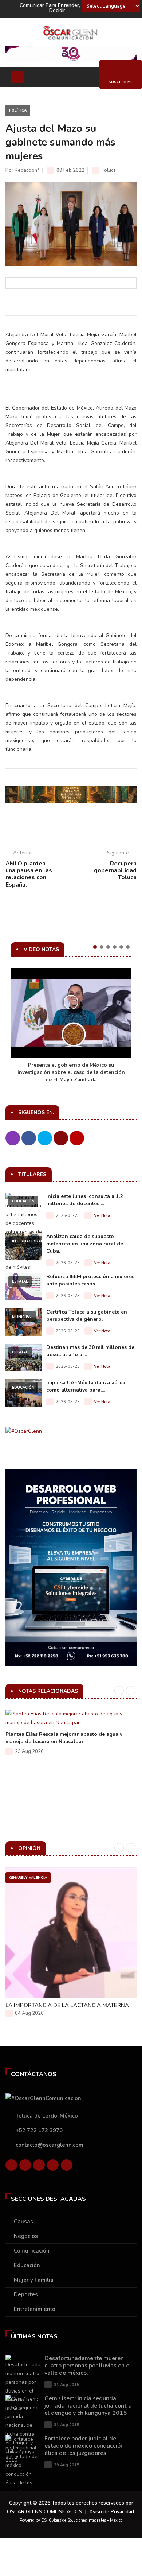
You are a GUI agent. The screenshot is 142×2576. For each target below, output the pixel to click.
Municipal (22, 1317)
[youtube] (53, 2167)
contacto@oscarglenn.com (50, 2145)
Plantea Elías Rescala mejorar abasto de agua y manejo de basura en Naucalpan (64, 1738)
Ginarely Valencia (28, 1878)
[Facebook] (11, 2167)
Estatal (20, 1281)
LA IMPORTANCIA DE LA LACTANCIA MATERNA (67, 2005)
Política (18, 110)
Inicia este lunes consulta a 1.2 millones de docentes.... (84, 1200)
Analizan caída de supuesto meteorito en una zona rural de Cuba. (85, 1244)
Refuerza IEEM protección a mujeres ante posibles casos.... (90, 1280)
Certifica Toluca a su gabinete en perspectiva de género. (87, 1316)
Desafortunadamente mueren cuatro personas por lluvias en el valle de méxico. (88, 2366)
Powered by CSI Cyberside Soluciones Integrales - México (71, 2520)
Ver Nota (102, 1216)
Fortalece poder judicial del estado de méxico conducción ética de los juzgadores (84, 2446)
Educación (23, 1201)
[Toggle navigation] (18, 77)
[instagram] (67, 2167)
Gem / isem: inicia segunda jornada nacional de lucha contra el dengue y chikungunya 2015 (88, 2406)
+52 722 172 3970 (39, 2130)
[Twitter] (25, 2167)
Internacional (27, 1241)
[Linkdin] (39, 2167)
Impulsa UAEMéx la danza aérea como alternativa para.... (86, 1386)
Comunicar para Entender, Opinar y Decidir (61, 8)
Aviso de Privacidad (112, 2512)
